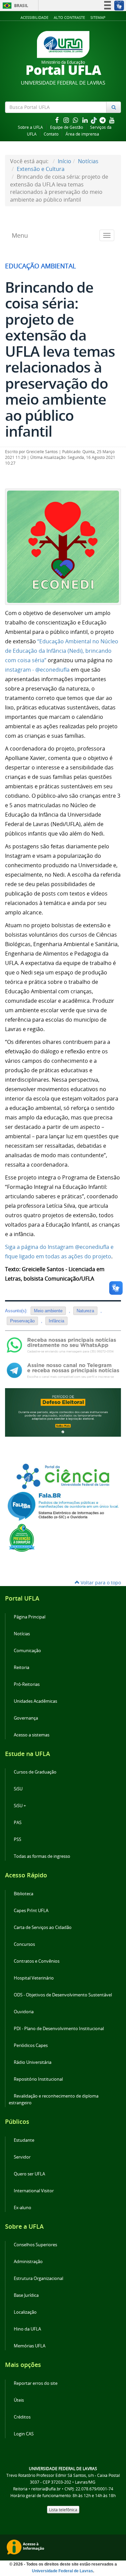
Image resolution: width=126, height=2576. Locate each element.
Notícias (88, 161)
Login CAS (24, 2434)
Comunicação (27, 1651)
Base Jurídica (26, 2295)
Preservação (22, 1321)
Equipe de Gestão (67, 127)
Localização (25, 2312)
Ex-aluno (23, 2208)
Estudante (24, 2140)
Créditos (22, 2417)
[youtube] (112, 120)
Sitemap (98, 17)
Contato (51, 134)
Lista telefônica (63, 2510)
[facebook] (57, 120)
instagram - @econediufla (37, 670)
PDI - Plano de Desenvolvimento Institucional (59, 2029)
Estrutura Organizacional (38, 2278)
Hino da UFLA (27, 2329)
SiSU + (20, 1806)
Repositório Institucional (38, 2079)
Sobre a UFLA (30, 127)
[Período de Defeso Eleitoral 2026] (63, 1412)
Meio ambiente (48, 1311)
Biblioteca (24, 1894)
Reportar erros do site (36, 2383)
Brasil (14, 6)
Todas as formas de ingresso (42, 1856)
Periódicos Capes (31, 2045)
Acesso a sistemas (32, 1735)
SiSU (18, 1789)
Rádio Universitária (33, 2062)
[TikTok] (94, 120)
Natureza (85, 1311)
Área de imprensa (82, 134)
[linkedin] (86, 120)
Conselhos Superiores (35, 2245)
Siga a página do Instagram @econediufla (57, 1247)
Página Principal (30, 1617)
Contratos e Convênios (37, 1961)
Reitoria (22, 1667)
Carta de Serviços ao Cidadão (43, 1927)
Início (65, 161)
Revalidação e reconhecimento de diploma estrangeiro (54, 2099)
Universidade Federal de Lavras (62, 2571)
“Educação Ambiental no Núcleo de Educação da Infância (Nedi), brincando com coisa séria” (62, 651)
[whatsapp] (76, 120)
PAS (18, 1823)
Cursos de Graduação (35, 1772)
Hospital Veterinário (34, 1978)
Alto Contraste (69, 17)
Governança (26, 1718)
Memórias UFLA (30, 2346)
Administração (28, 2262)
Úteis (19, 2400)
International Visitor (34, 2191)
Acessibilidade (34, 17)
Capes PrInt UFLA (31, 1911)
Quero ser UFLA (29, 2174)
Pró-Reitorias (27, 1684)
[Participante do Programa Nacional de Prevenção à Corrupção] (22, 1538)
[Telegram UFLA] (63, 1370)
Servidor (22, 2157)
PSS (17, 1839)
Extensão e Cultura (41, 169)
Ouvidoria (24, 2012)
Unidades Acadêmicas (35, 1701)
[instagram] (67, 120)
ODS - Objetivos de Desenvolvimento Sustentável (63, 1995)
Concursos (24, 1944)
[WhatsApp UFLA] (63, 1344)
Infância (56, 1321)
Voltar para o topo (100, 1583)
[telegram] (103, 120)
